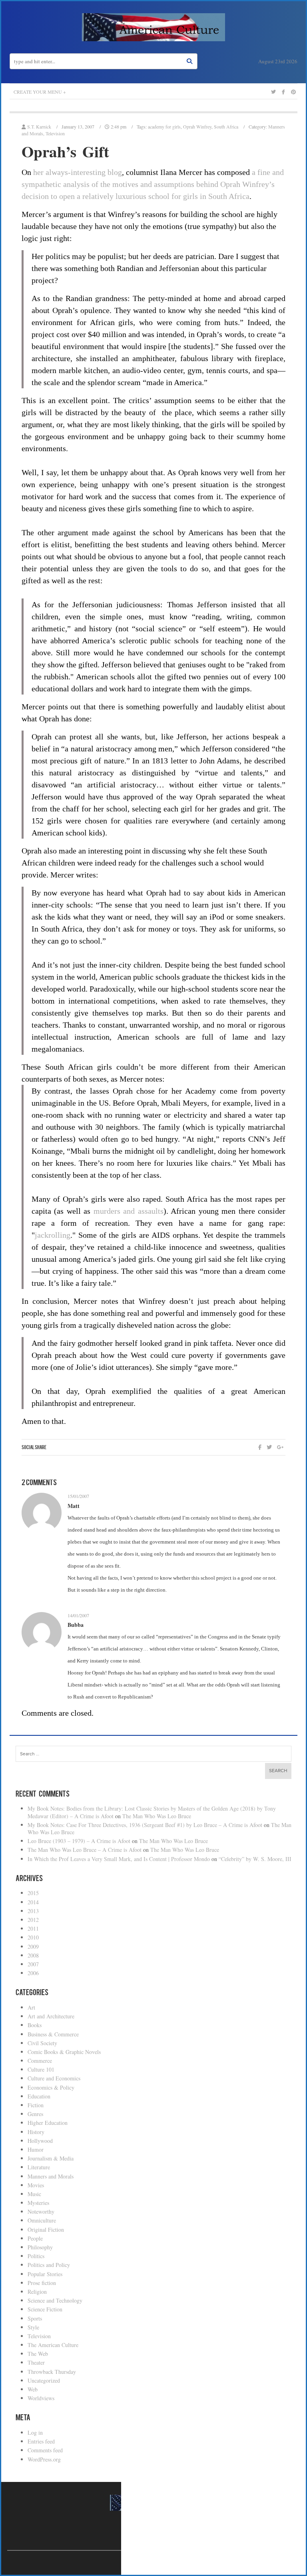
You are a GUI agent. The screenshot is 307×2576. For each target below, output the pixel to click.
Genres (35, 2114)
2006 (33, 1973)
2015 (33, 1893)
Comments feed (45, 2450)
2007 (33, 1964)
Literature (39, 2167)
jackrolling (53, 1235)
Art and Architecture (51, 2016)
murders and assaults (129, 1211)
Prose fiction (42, 2283)
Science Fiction (45, 2309)
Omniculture (42, 2220)
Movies (36, 2185)
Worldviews (41, 2398)
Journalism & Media (51, 2158)
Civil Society (42, 2043)
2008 (33, 1955)
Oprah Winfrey (197, 126)
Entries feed (41, 2441)
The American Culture (53, 2345)
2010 (33, 1937)
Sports (35, 2318)
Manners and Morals (51, 2176)
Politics (36, 2256)
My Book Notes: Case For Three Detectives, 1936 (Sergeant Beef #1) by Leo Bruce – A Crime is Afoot (145, 1825)
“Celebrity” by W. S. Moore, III (255, 1859)
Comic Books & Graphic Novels (64, 2052)
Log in (35, 2432)
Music (34, 2194)
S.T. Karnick (39, 126)
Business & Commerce (53, 2034)
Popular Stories (45, 2274)
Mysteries (38, 2203)
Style (33, 2327)
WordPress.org (44, 2459)
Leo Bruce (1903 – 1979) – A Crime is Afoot (79, 1841)
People (35, 2238)
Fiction (36, 2105)
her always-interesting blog (78, 172)
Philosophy (40, 2247)
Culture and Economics (54, 2078)
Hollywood (40, 2141)
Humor (36, 2149)
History (36, 2132)
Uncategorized (44, 2380)
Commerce (40, 2061)
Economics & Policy (51, 2087)
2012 (33, 1920)
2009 (33, 1947)
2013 (33, 1911)
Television (55, 133)
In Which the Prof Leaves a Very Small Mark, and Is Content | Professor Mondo (119, 1859)
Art (31, 2007)
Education (39, 2096)
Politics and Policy (49, 2265)
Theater (36, 2362)
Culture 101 (41, 2069)
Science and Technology (55, 2300)
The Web (38, 2354)
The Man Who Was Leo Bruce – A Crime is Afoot (85, 1850)
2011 (33, 1928)
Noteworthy (41, 2212)
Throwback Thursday (52, 2372)
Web (33, 2389)
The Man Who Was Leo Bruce (157, 1816)
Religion (37, 2292)
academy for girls (164, 126)
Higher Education (48, 2123)
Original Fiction (46, 2230)
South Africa (226, 126)
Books (35, 2025)
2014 (33, 1902)
